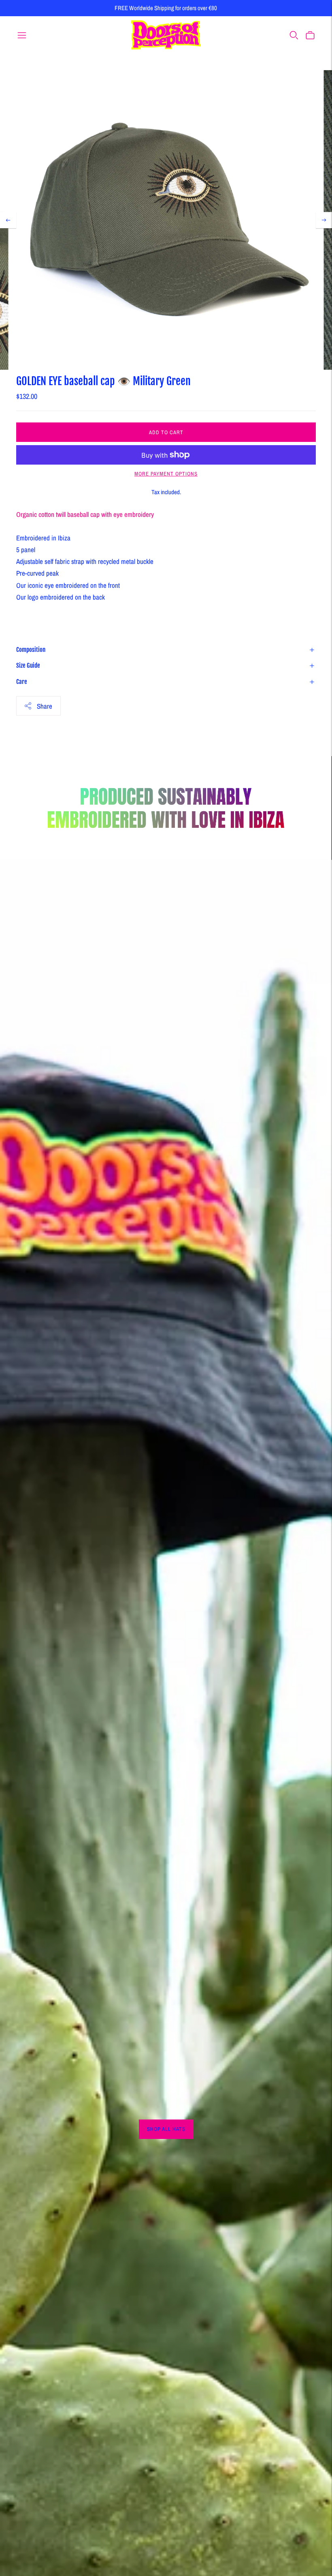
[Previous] (8, 220)
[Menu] (22, 35)
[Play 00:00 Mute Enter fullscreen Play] (166, 220)
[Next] (324, 220)
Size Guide (28, 665)
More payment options (166, 474)
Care (22, 682)
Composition (31, 650)
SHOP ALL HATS (166, 2129)
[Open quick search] (294, 35)
